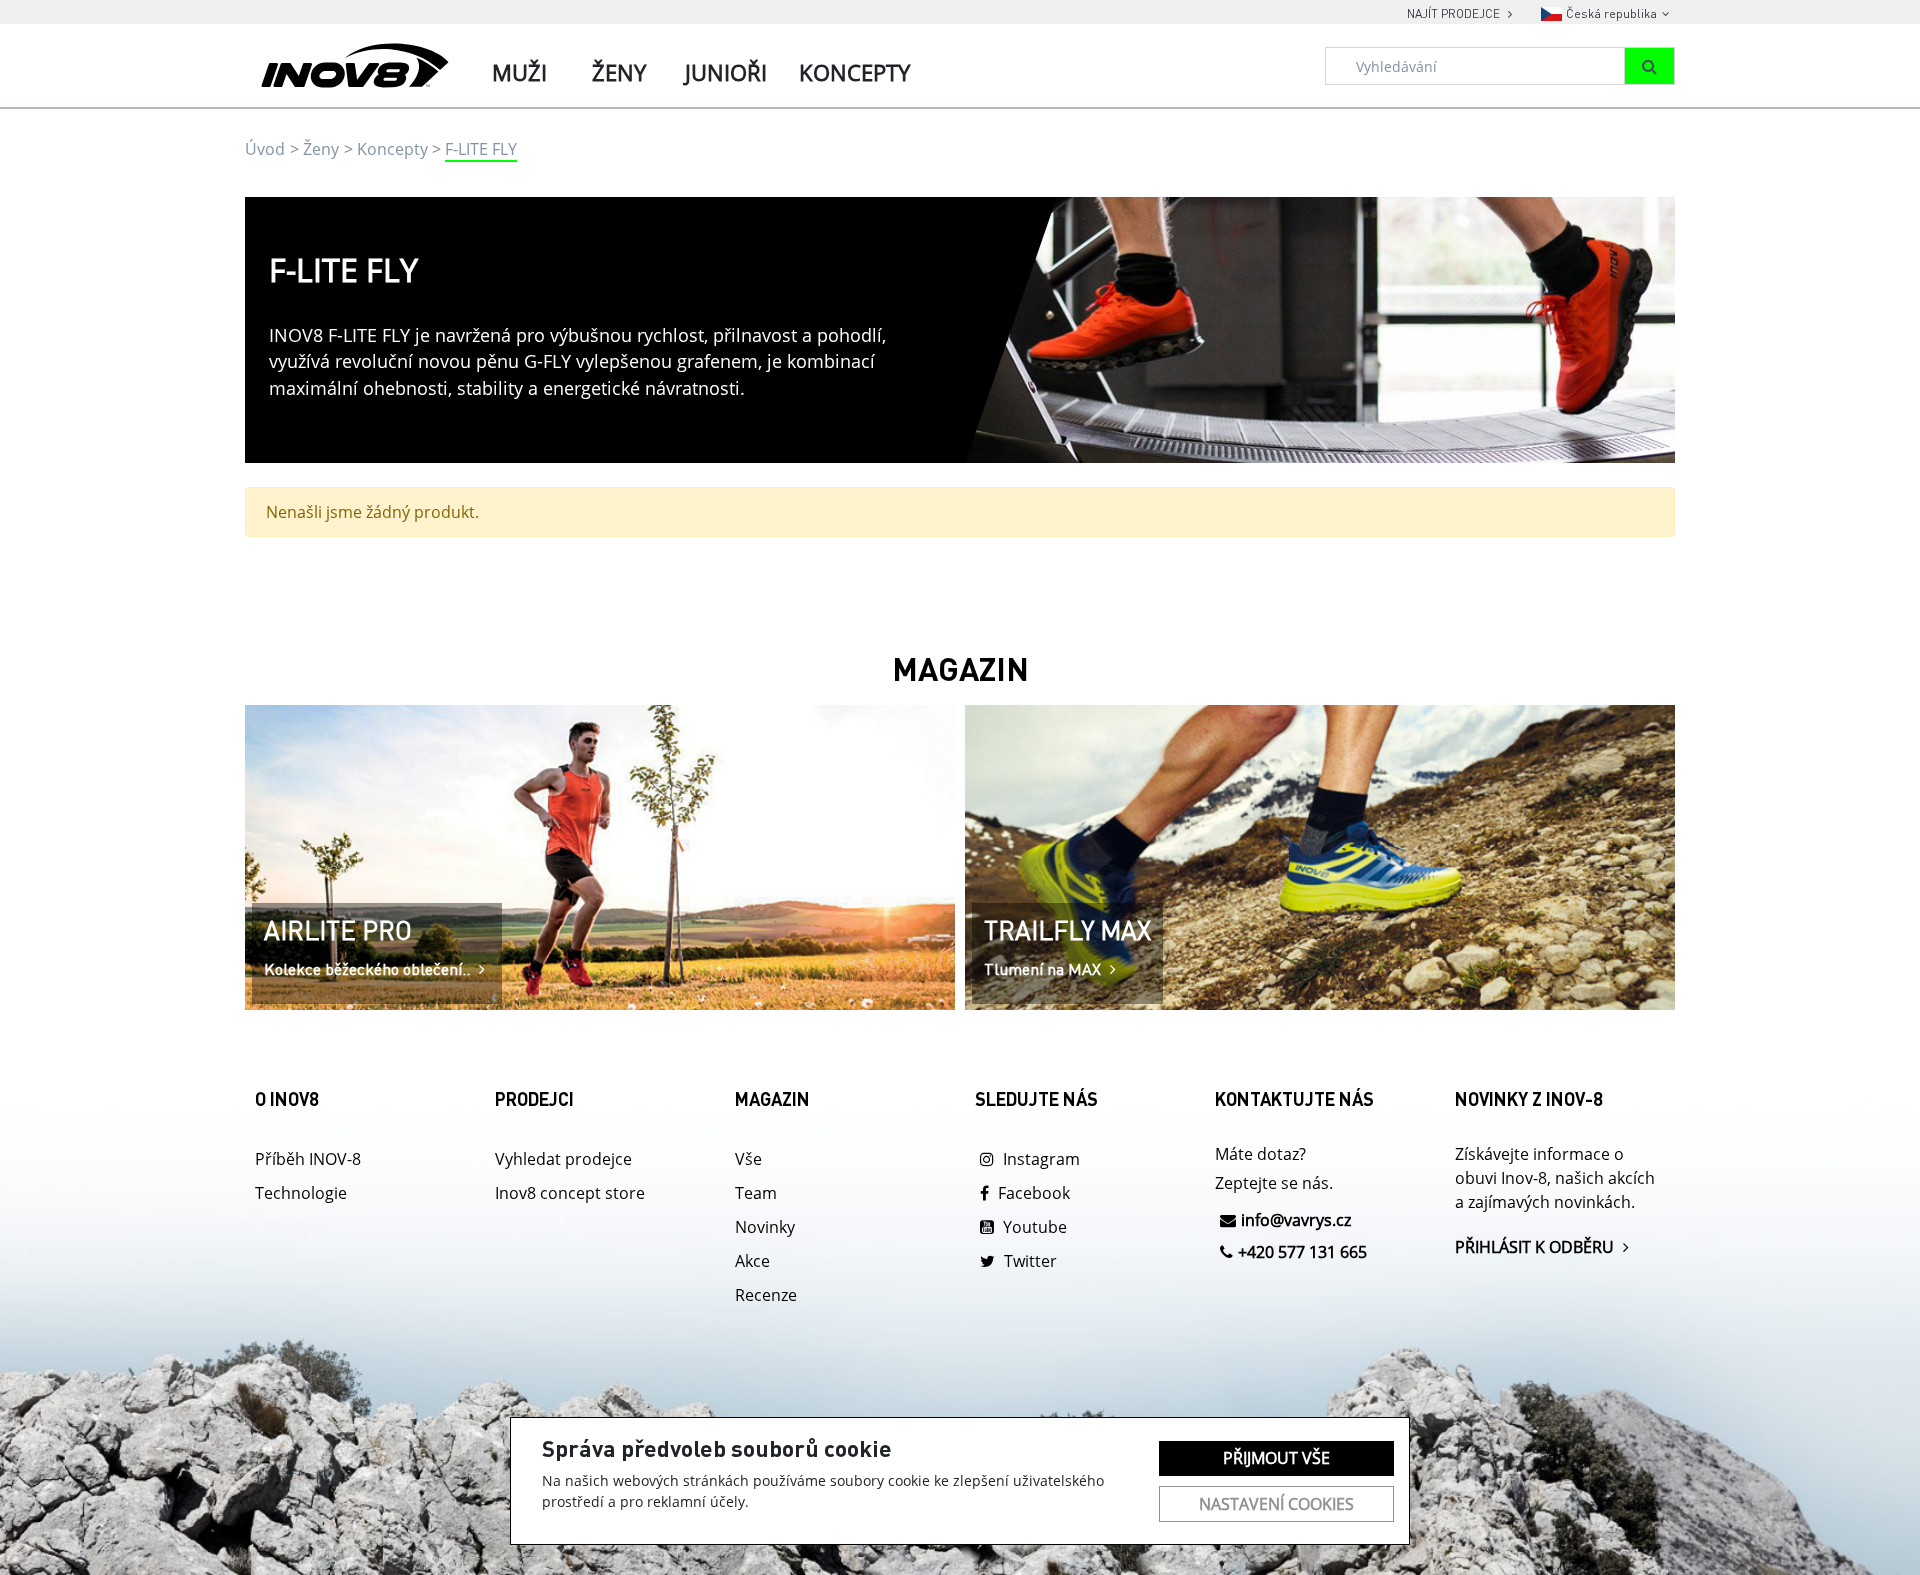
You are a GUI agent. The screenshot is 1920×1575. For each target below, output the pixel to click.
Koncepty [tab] (854, 72)
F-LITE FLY (481, 149)
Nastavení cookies (1276, 1504)
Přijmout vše (1276, 1458)
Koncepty (392, 149)
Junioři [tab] (726, 72)
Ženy (321, 149)
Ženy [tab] (619, 72)
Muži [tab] (519, 72)
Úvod (265, 149)
